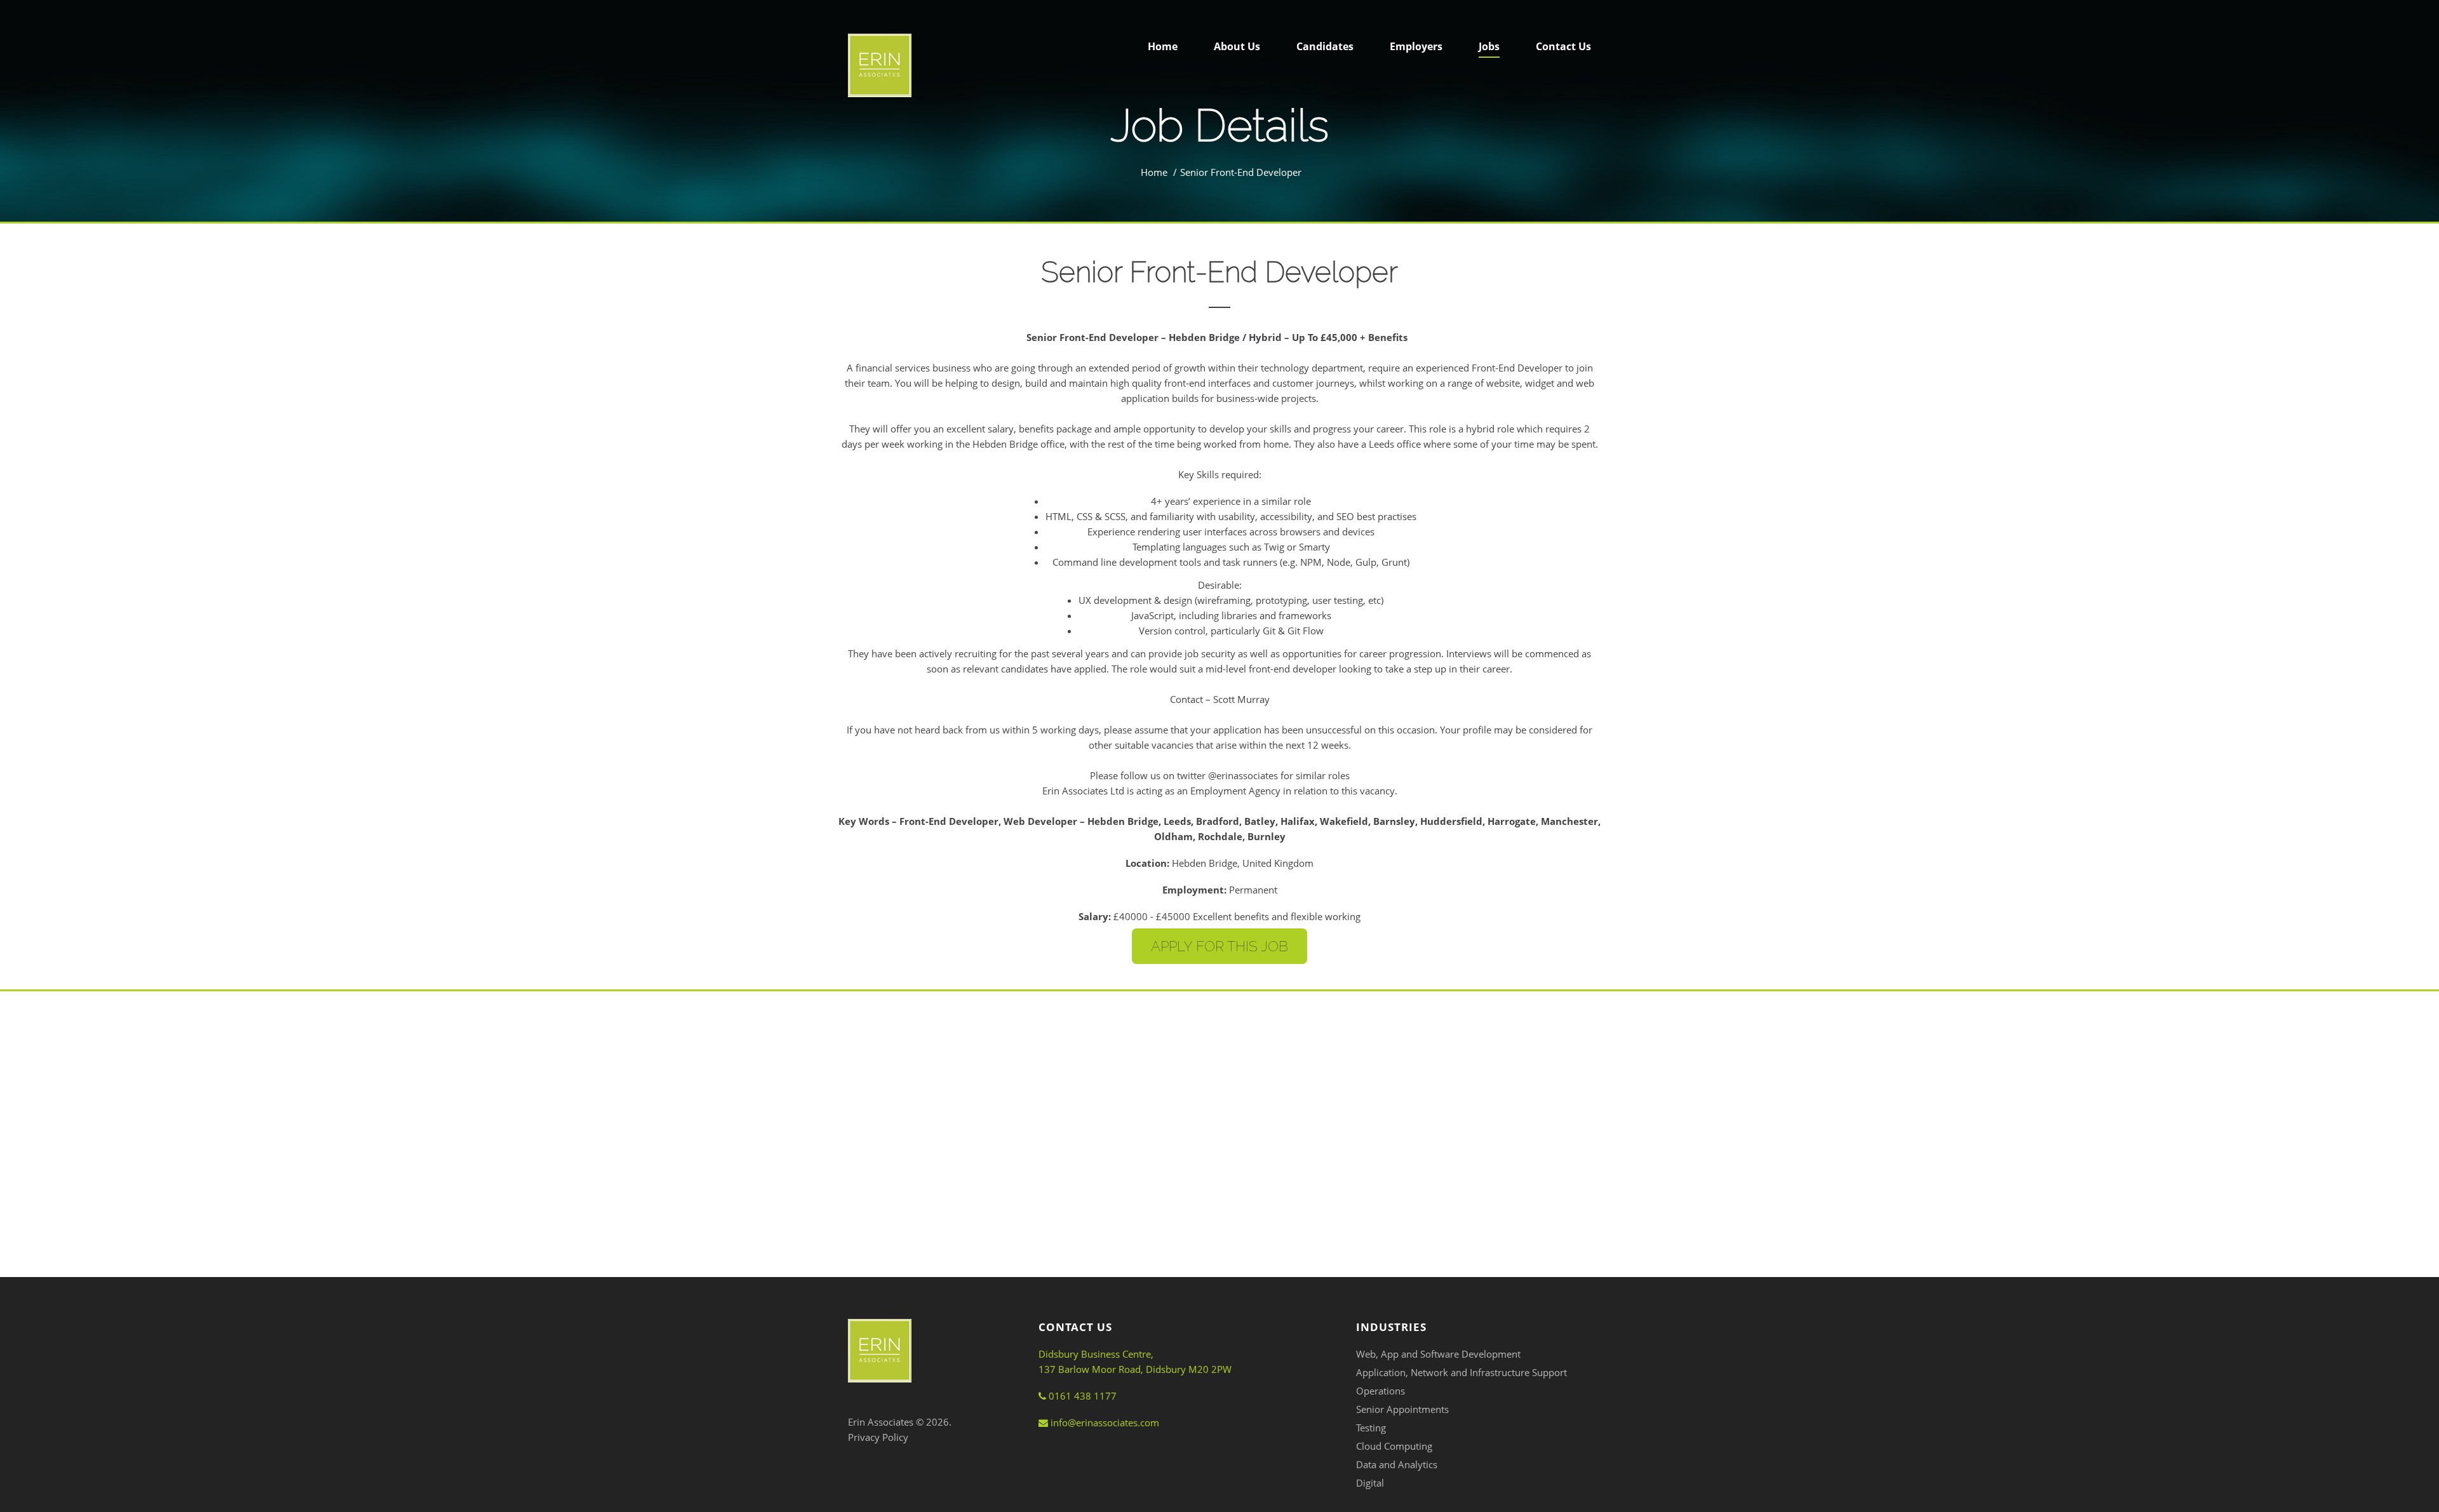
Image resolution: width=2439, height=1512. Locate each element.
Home (1154, 172)
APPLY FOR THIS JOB (1219, 946)
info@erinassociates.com (1104, 1422)
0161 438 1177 (1081, 1396)
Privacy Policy (878, 1437)
